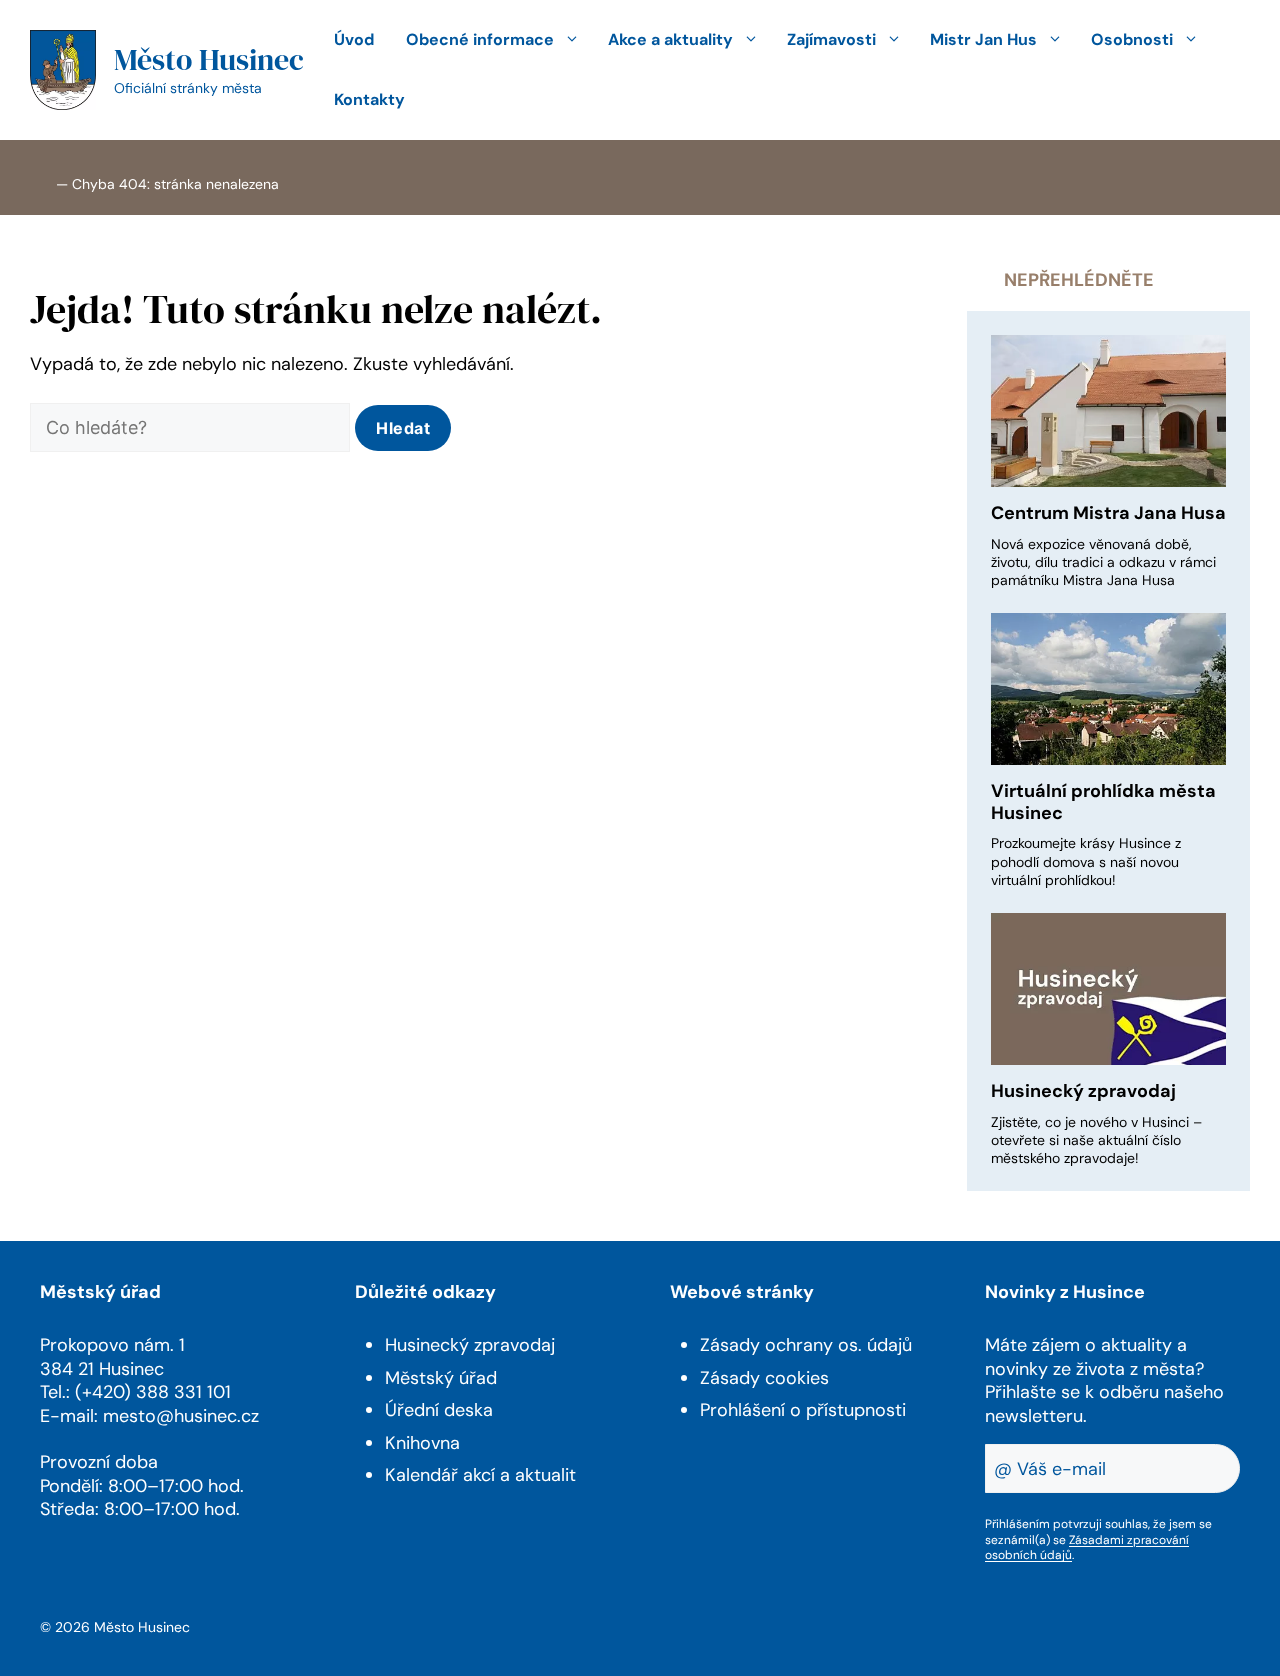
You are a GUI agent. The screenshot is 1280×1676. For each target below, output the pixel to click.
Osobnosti (1132, 39)
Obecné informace (480, 39)
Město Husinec (209, 59)
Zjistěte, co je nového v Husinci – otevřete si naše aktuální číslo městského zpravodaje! (1096, 1140)
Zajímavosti (831, 39)
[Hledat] (403, 428)
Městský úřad (441, 1378)
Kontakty (369, 99)
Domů (41, 182)
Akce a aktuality (670, 39)
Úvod (354, 39)
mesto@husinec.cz (181, 1416)
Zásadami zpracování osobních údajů (1087, 1548)
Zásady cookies (764, 1378)
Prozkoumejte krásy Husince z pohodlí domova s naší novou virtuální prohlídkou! (1086, 861)
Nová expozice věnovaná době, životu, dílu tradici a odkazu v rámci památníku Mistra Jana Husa (1103, 562)
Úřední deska (439, 1410)
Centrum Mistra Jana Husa (1108, 513)
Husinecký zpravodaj (1083, 1091)
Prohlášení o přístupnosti (803, 1410)
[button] (446, 100)
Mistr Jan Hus (983, 39)
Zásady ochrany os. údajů (806, 1345)
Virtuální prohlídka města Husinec (1103, 802)
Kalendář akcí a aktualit (480, 1475)
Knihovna (422, 1443)
